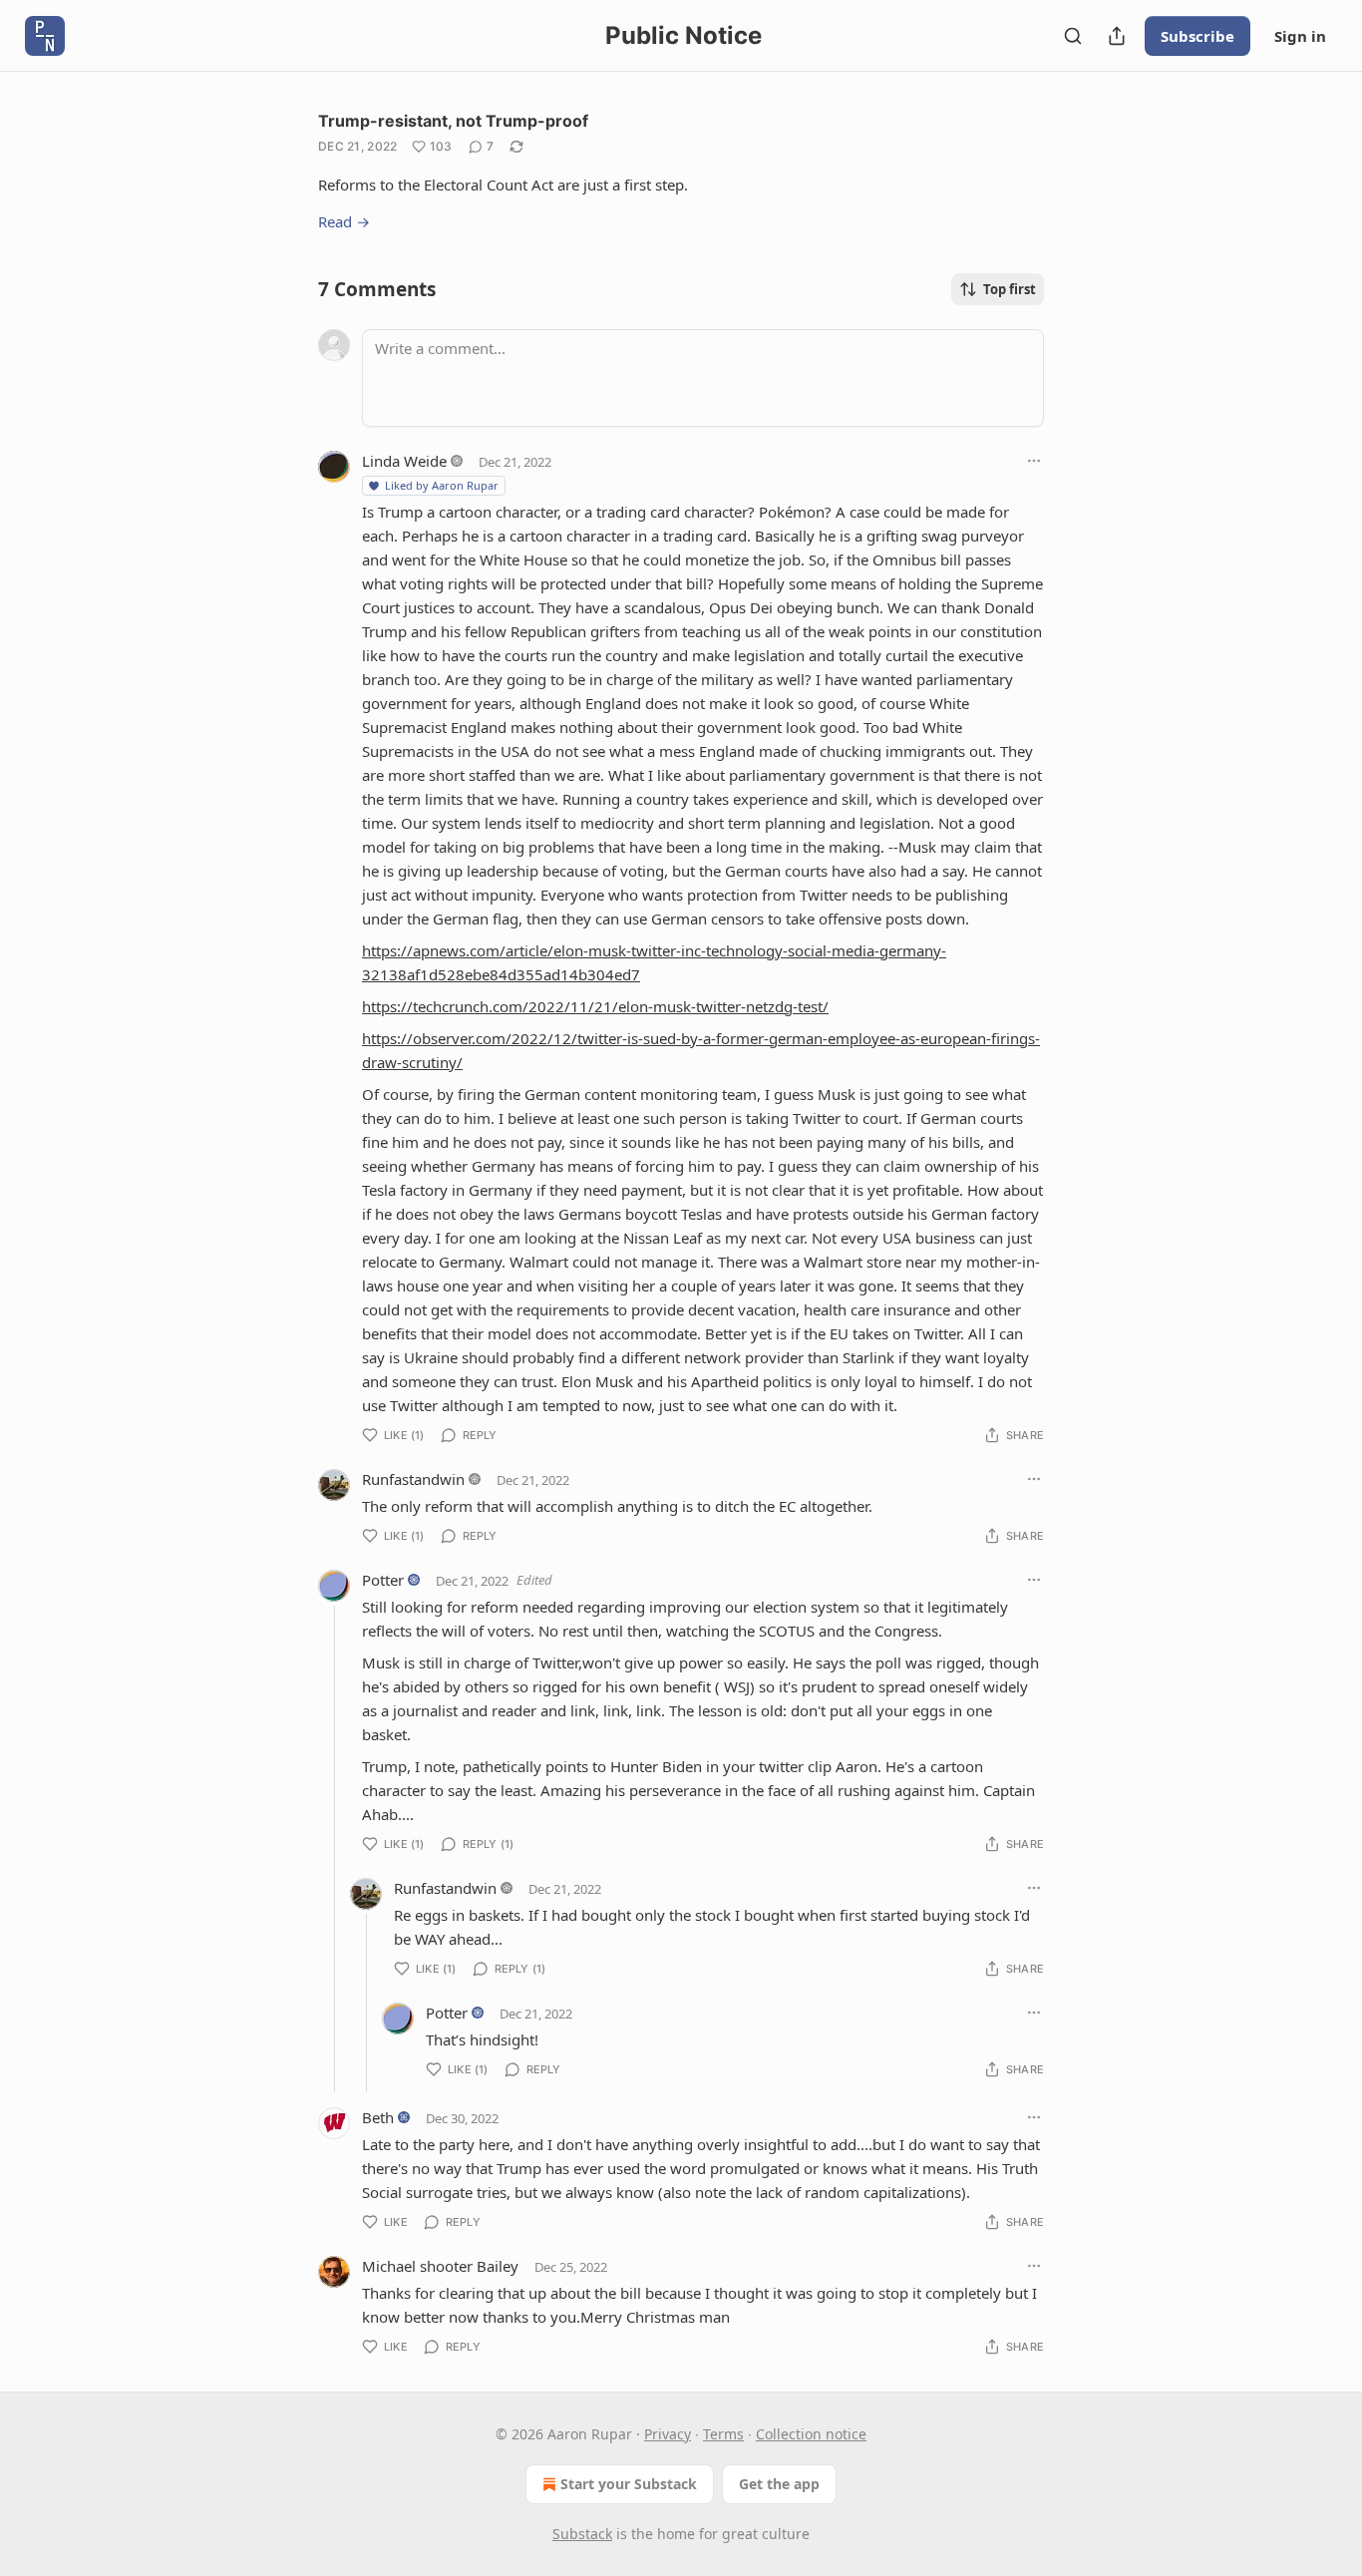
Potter (383, 1580)
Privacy (668, 2434)
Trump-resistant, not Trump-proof (453, 121)
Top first (1010, 289)
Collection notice (811, 2434)
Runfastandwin (413, 1479)
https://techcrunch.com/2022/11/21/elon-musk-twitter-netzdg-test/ (595, 1006)
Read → (344, 221)
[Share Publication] (1117, 36)
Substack (582, 2534)
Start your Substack (629, 2484)
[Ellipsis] (1034, 461)
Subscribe (1197, 36)
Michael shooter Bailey (440, 2266)
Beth (378, 2117)
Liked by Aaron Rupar (442, 485)
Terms (723, 2434)
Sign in (1300, 36)
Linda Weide (404, 461)
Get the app (779, 2484)
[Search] (1073, 36)
